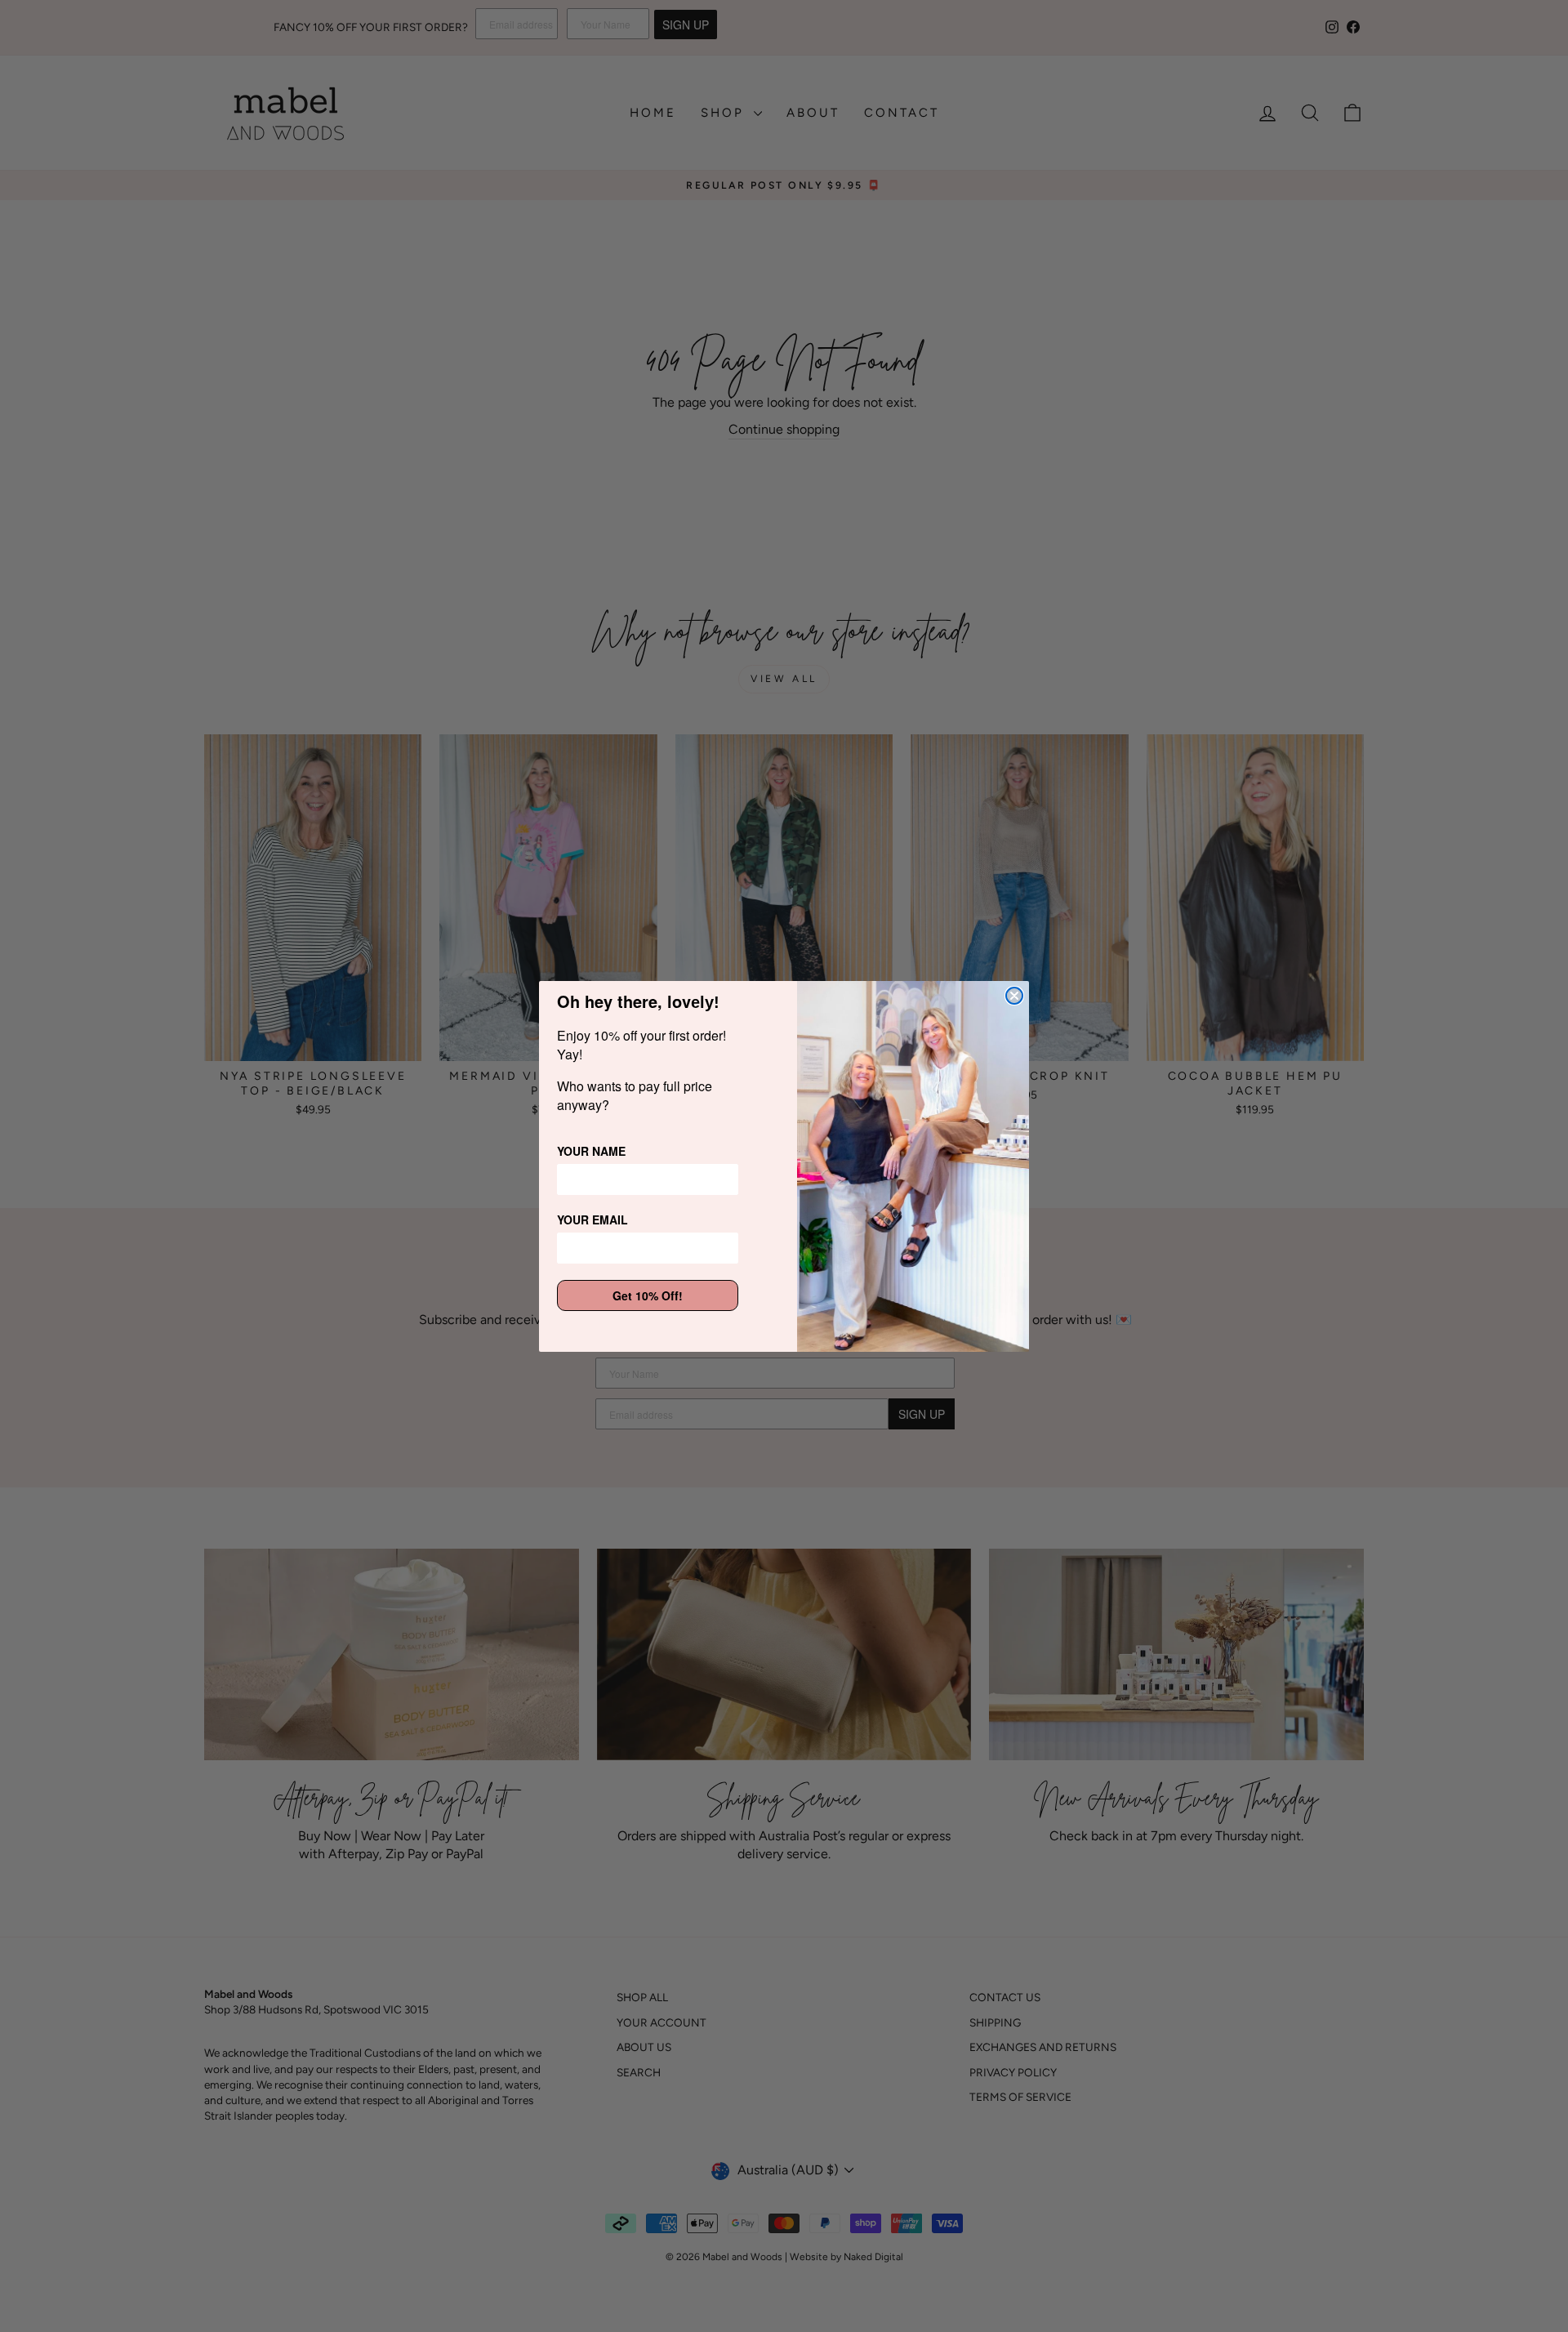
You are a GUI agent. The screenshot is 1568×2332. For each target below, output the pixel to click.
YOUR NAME (591, 1151)
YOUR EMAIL (592, 1220)
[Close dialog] (1014, 996)
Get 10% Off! (648, 1295)
